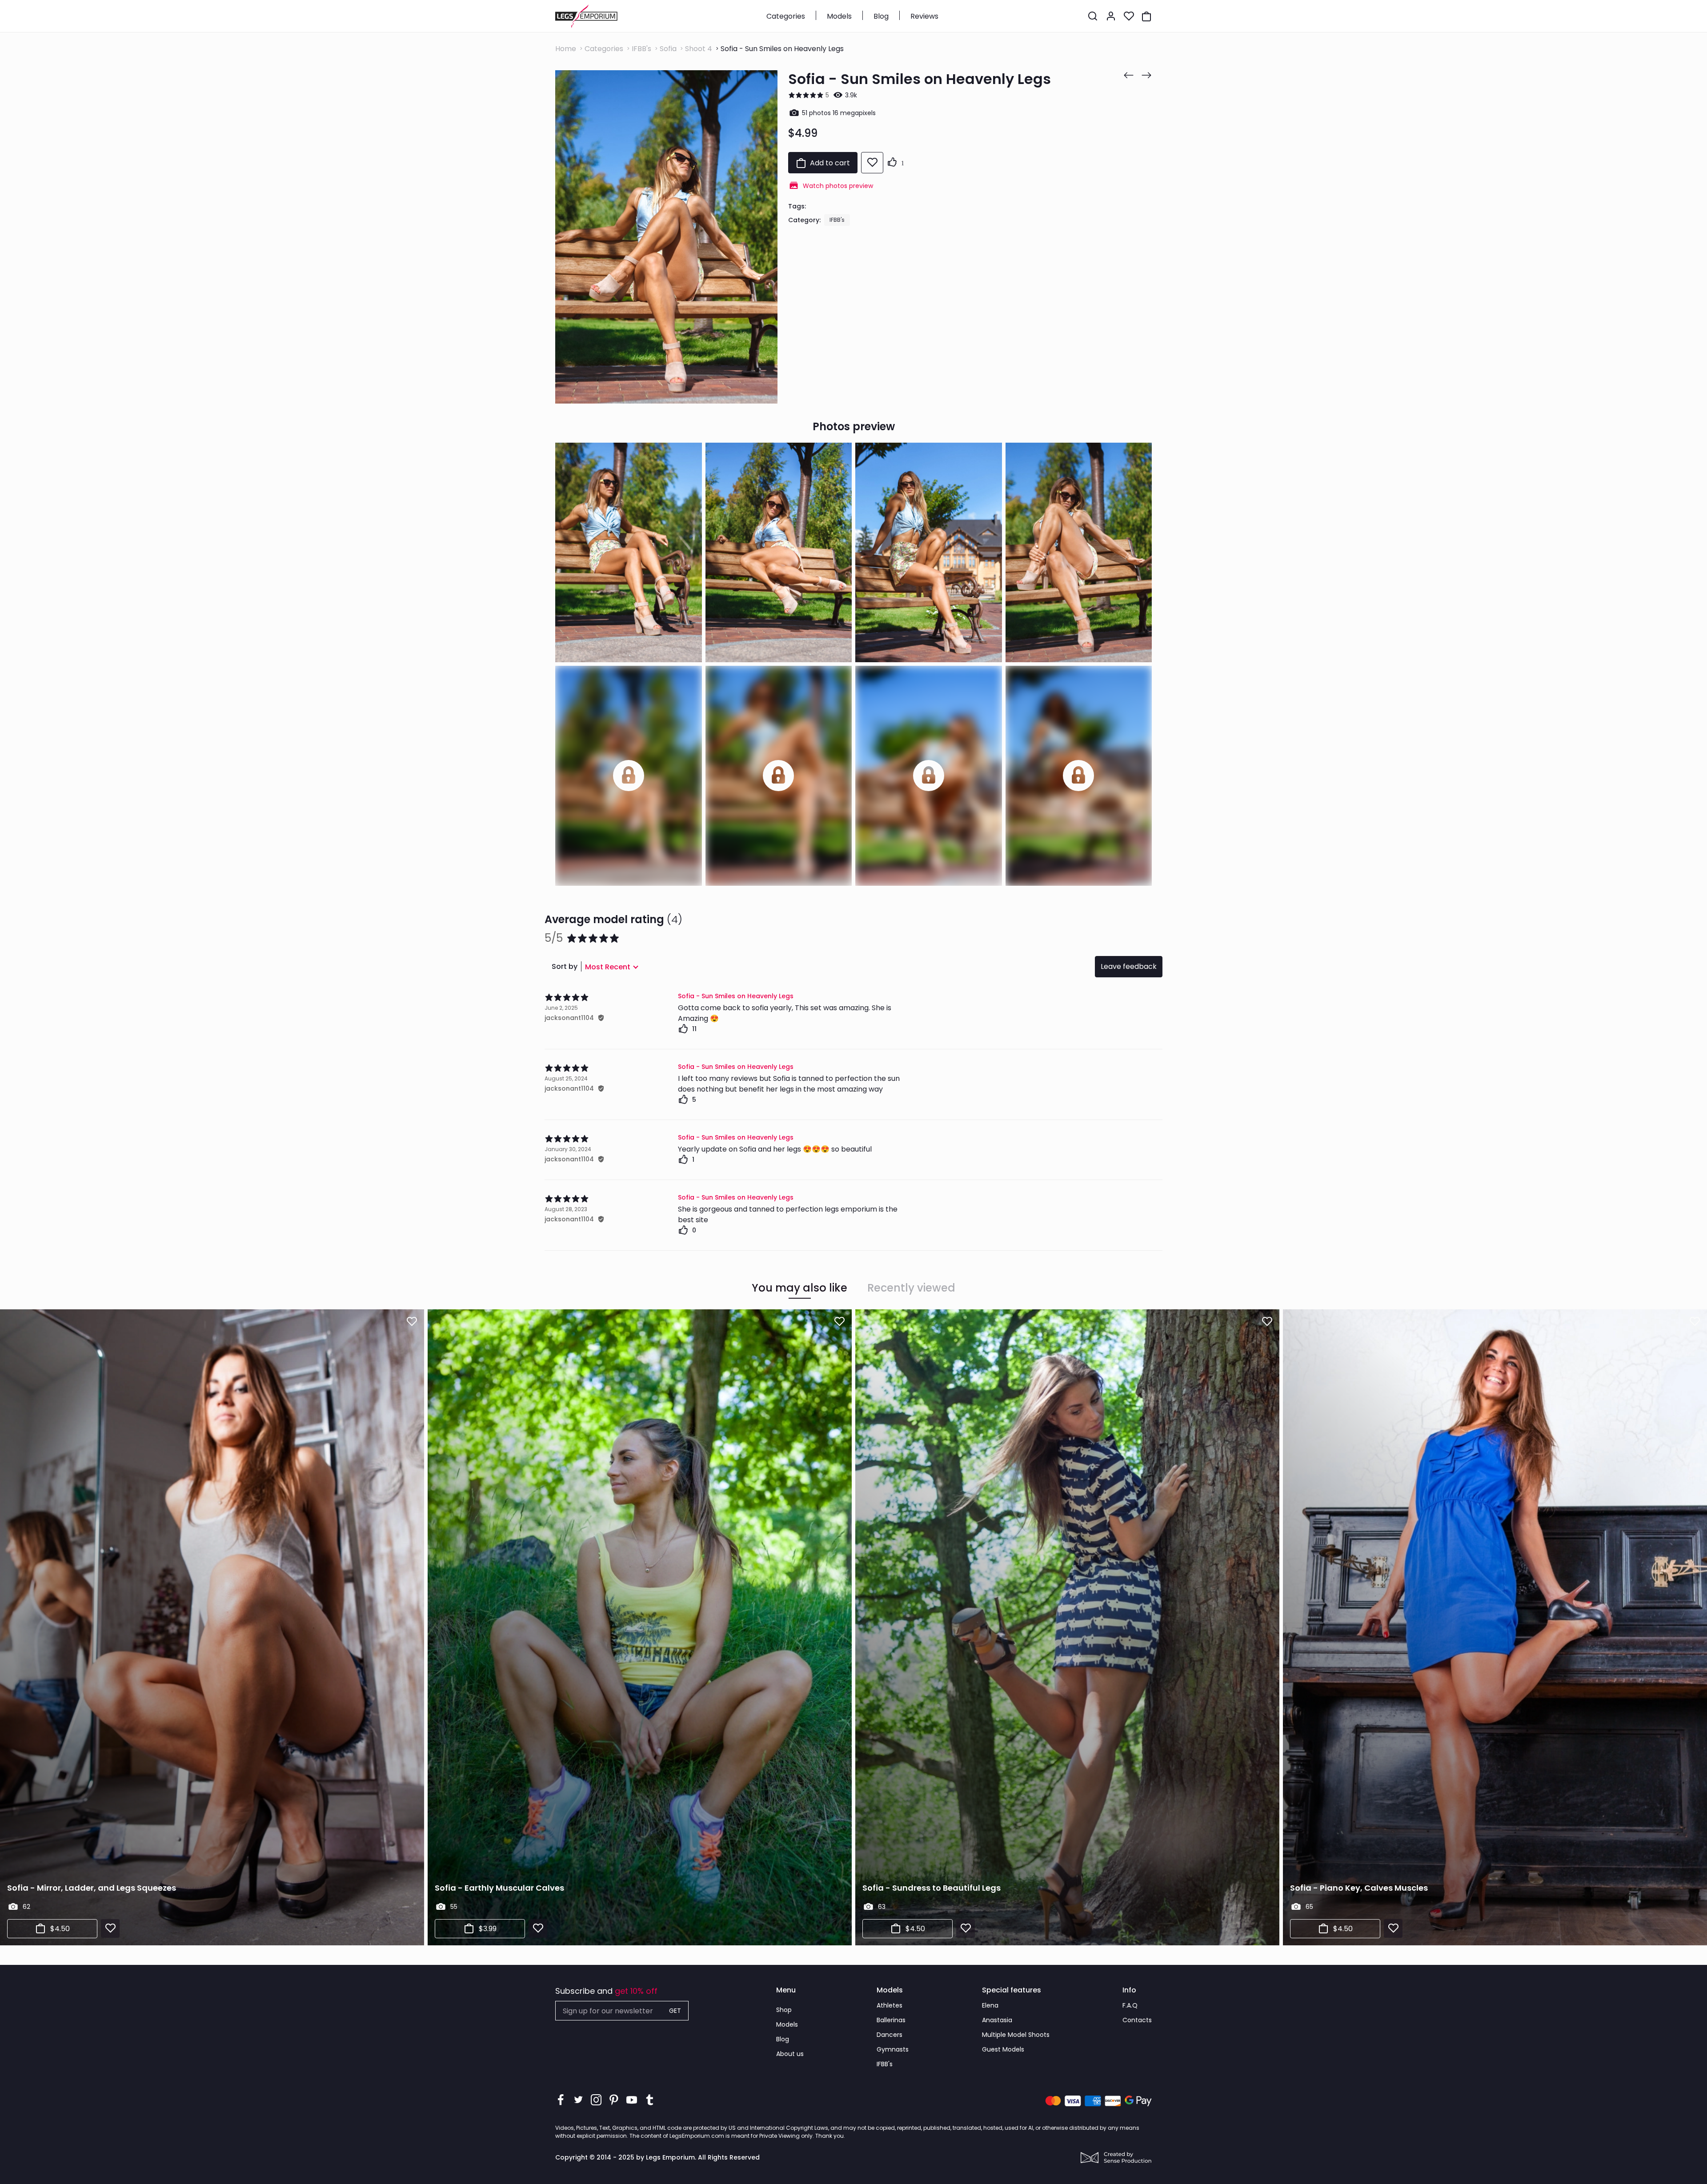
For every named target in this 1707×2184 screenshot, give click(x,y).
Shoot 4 (699, 49)
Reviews (924, 16)
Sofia (668, 49)
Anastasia (997, 2020)
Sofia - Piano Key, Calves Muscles (1359, 1888)
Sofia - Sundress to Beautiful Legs (932, 1888)
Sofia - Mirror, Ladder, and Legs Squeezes (92, 1888)
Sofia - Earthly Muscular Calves (499, 1888)
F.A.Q (1130, 2005)
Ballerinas (891, 2020)
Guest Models (1003, 2049)
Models (839, 16)
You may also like (799, 1288)
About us (790, 2054)
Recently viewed (911, 1288)
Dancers (890, 2035)
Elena (990, 2005)
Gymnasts (893, 2049)
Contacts (1137, 2020)
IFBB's (641, 49)
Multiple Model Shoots (1016, 2035)
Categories (786, 16)
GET (675, 2011)
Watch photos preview (838, 186)
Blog (881, 16)
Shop (784, 2010)
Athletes (890, 2005)
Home (566, 49)
